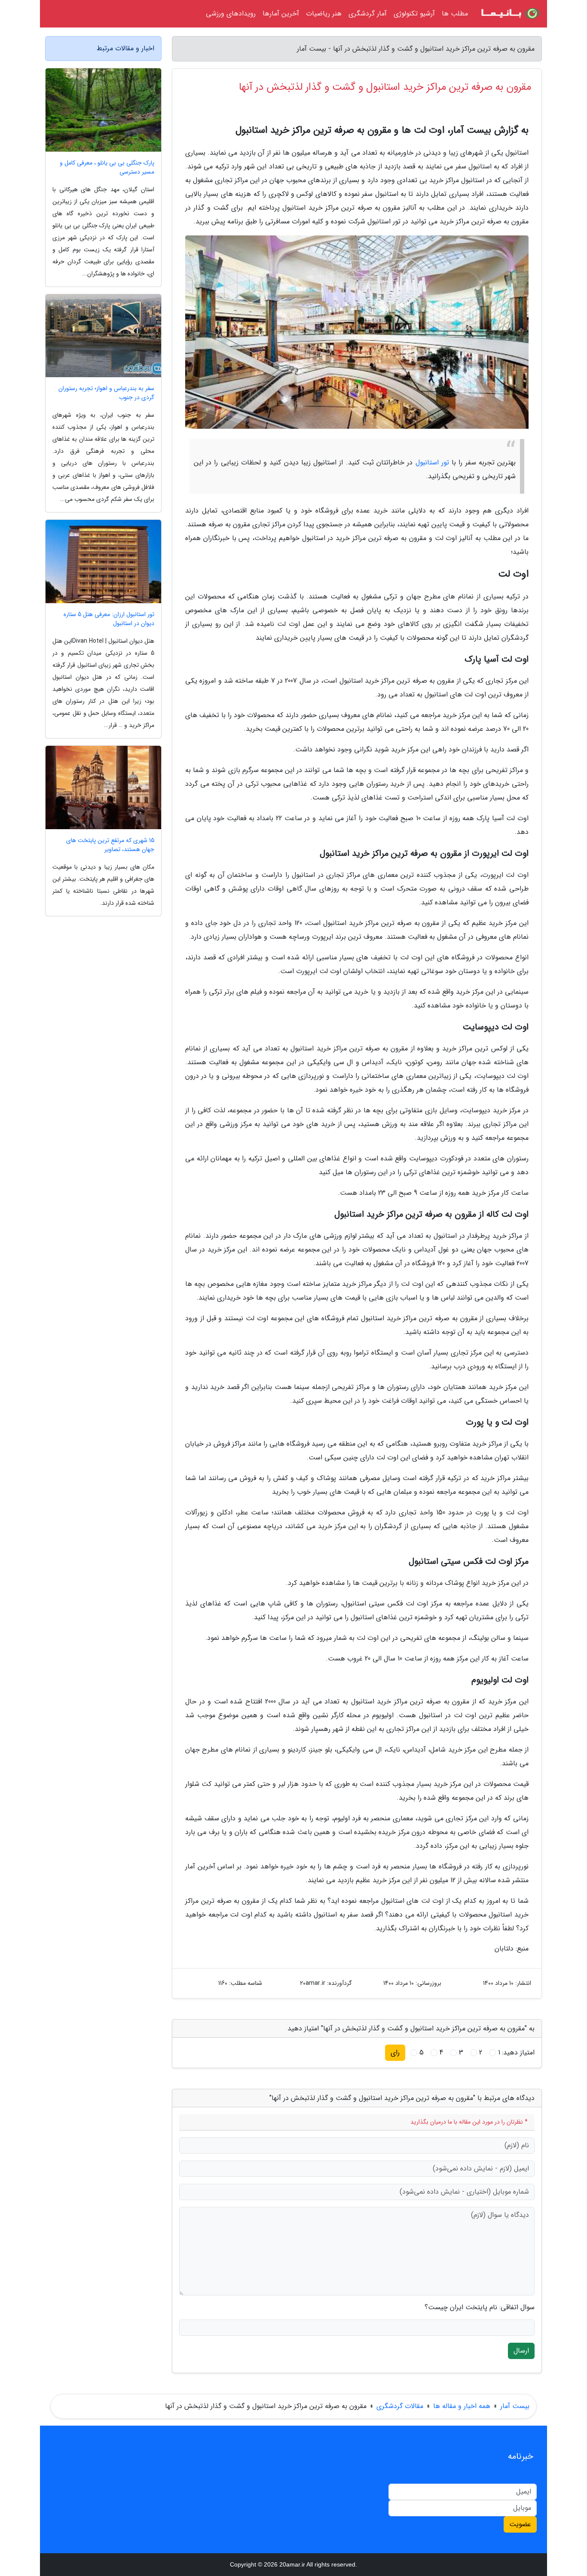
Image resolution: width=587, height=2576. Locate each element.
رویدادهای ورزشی (231, 14)
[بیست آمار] (510, 14)
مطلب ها (455, 14)
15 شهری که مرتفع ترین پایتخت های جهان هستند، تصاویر (110, 845)
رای (395, 2053)
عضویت (520, 2524)
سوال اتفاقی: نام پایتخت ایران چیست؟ (480, 2307)
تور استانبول (432, 462)
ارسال (521, 2351)
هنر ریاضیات (324, 14)
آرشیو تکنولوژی (414, 14)
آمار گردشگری (368, 14)
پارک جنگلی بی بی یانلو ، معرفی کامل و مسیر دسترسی (107, 168)
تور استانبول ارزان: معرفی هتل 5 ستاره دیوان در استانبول (109, 619)
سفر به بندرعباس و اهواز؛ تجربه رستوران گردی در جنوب (106, 393)
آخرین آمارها (281, 14)
